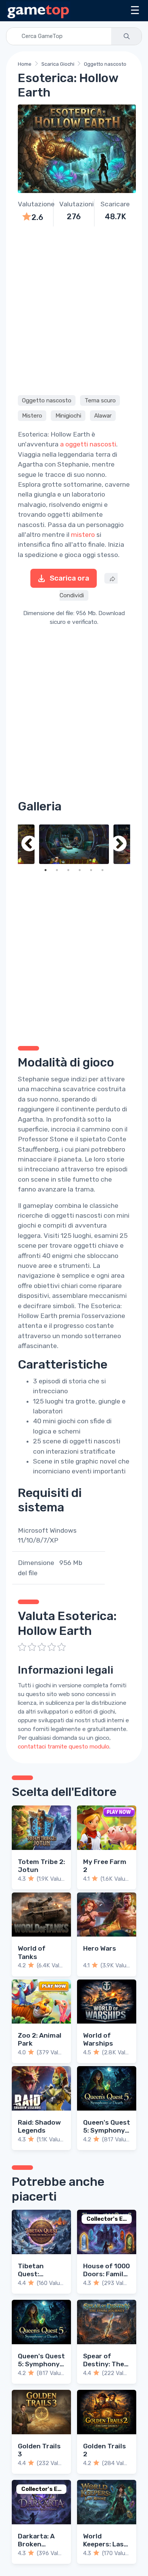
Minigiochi (68, 416)
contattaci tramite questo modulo (64, 1747)
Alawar (103, 416)
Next (119, 844)
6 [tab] (102, 870)
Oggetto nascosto (105, 64)
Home (25, 64)
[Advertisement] (74, 310)
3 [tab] (68, 870)
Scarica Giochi (58, 64)
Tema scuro (100, 400)
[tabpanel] (74, 844)
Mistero (32, 416)
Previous (29, 844)
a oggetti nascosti (88, 444)
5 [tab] (91, 870)
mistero (83, 535)
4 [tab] (80, 870)
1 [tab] (46, 870)
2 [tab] (57, 870)
